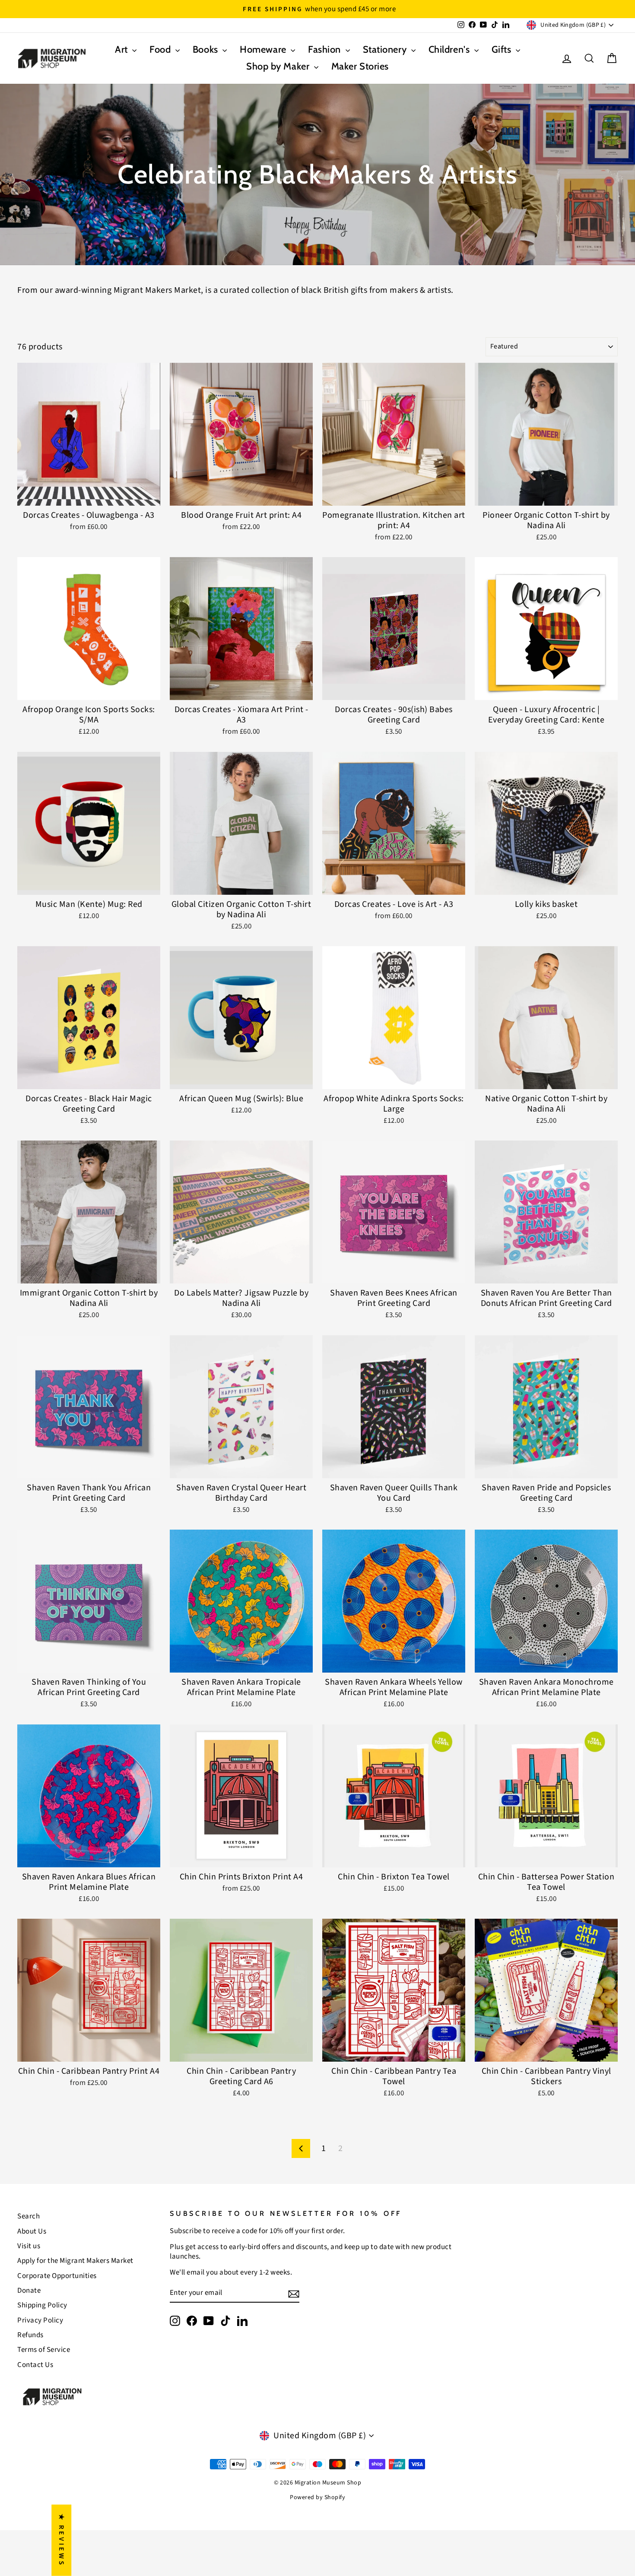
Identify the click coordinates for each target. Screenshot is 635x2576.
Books (206, 49)
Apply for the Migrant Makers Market (75, 2261)
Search (29, 2216)
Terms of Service (44, 2350)
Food (161, 49)
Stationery (386, 49)
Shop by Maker (279, 66)
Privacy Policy (40, 2320)
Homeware (264, 49)
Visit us (29, 2246)
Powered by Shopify (317, 2497)
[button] (173, 2495)
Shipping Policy (42, 2305)
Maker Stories (360, 66)
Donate (29, 2291)
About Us (32, 2231)
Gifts (503, 49)
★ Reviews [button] (61, 2540)
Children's (450, 49)
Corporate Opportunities (57, 2276)
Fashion (325, 49)
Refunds (30, 2335)
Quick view (89, 495)
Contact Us (35, 2365)
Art (122, 49)
